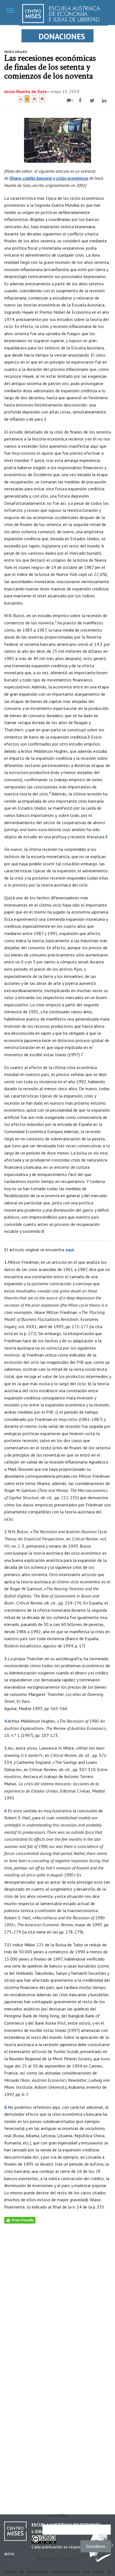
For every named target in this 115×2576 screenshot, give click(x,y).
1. (6, 1262)
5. (6, 1748)
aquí (70, 1250)
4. (6, 1721)
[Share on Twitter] (93, 101)
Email (33, 2530)
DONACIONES (62, 36)
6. (6, 1811)
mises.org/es (16, 52)
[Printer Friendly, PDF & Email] (20, 2220)
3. (6, 1659)
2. (6, 1532)
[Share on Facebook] (81, 101)
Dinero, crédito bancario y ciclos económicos (49, 178)
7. (6, 1945)
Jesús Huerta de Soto (26, 91)
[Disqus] (57, 2293)
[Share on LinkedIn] (105, 101)
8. (6, 2107)
